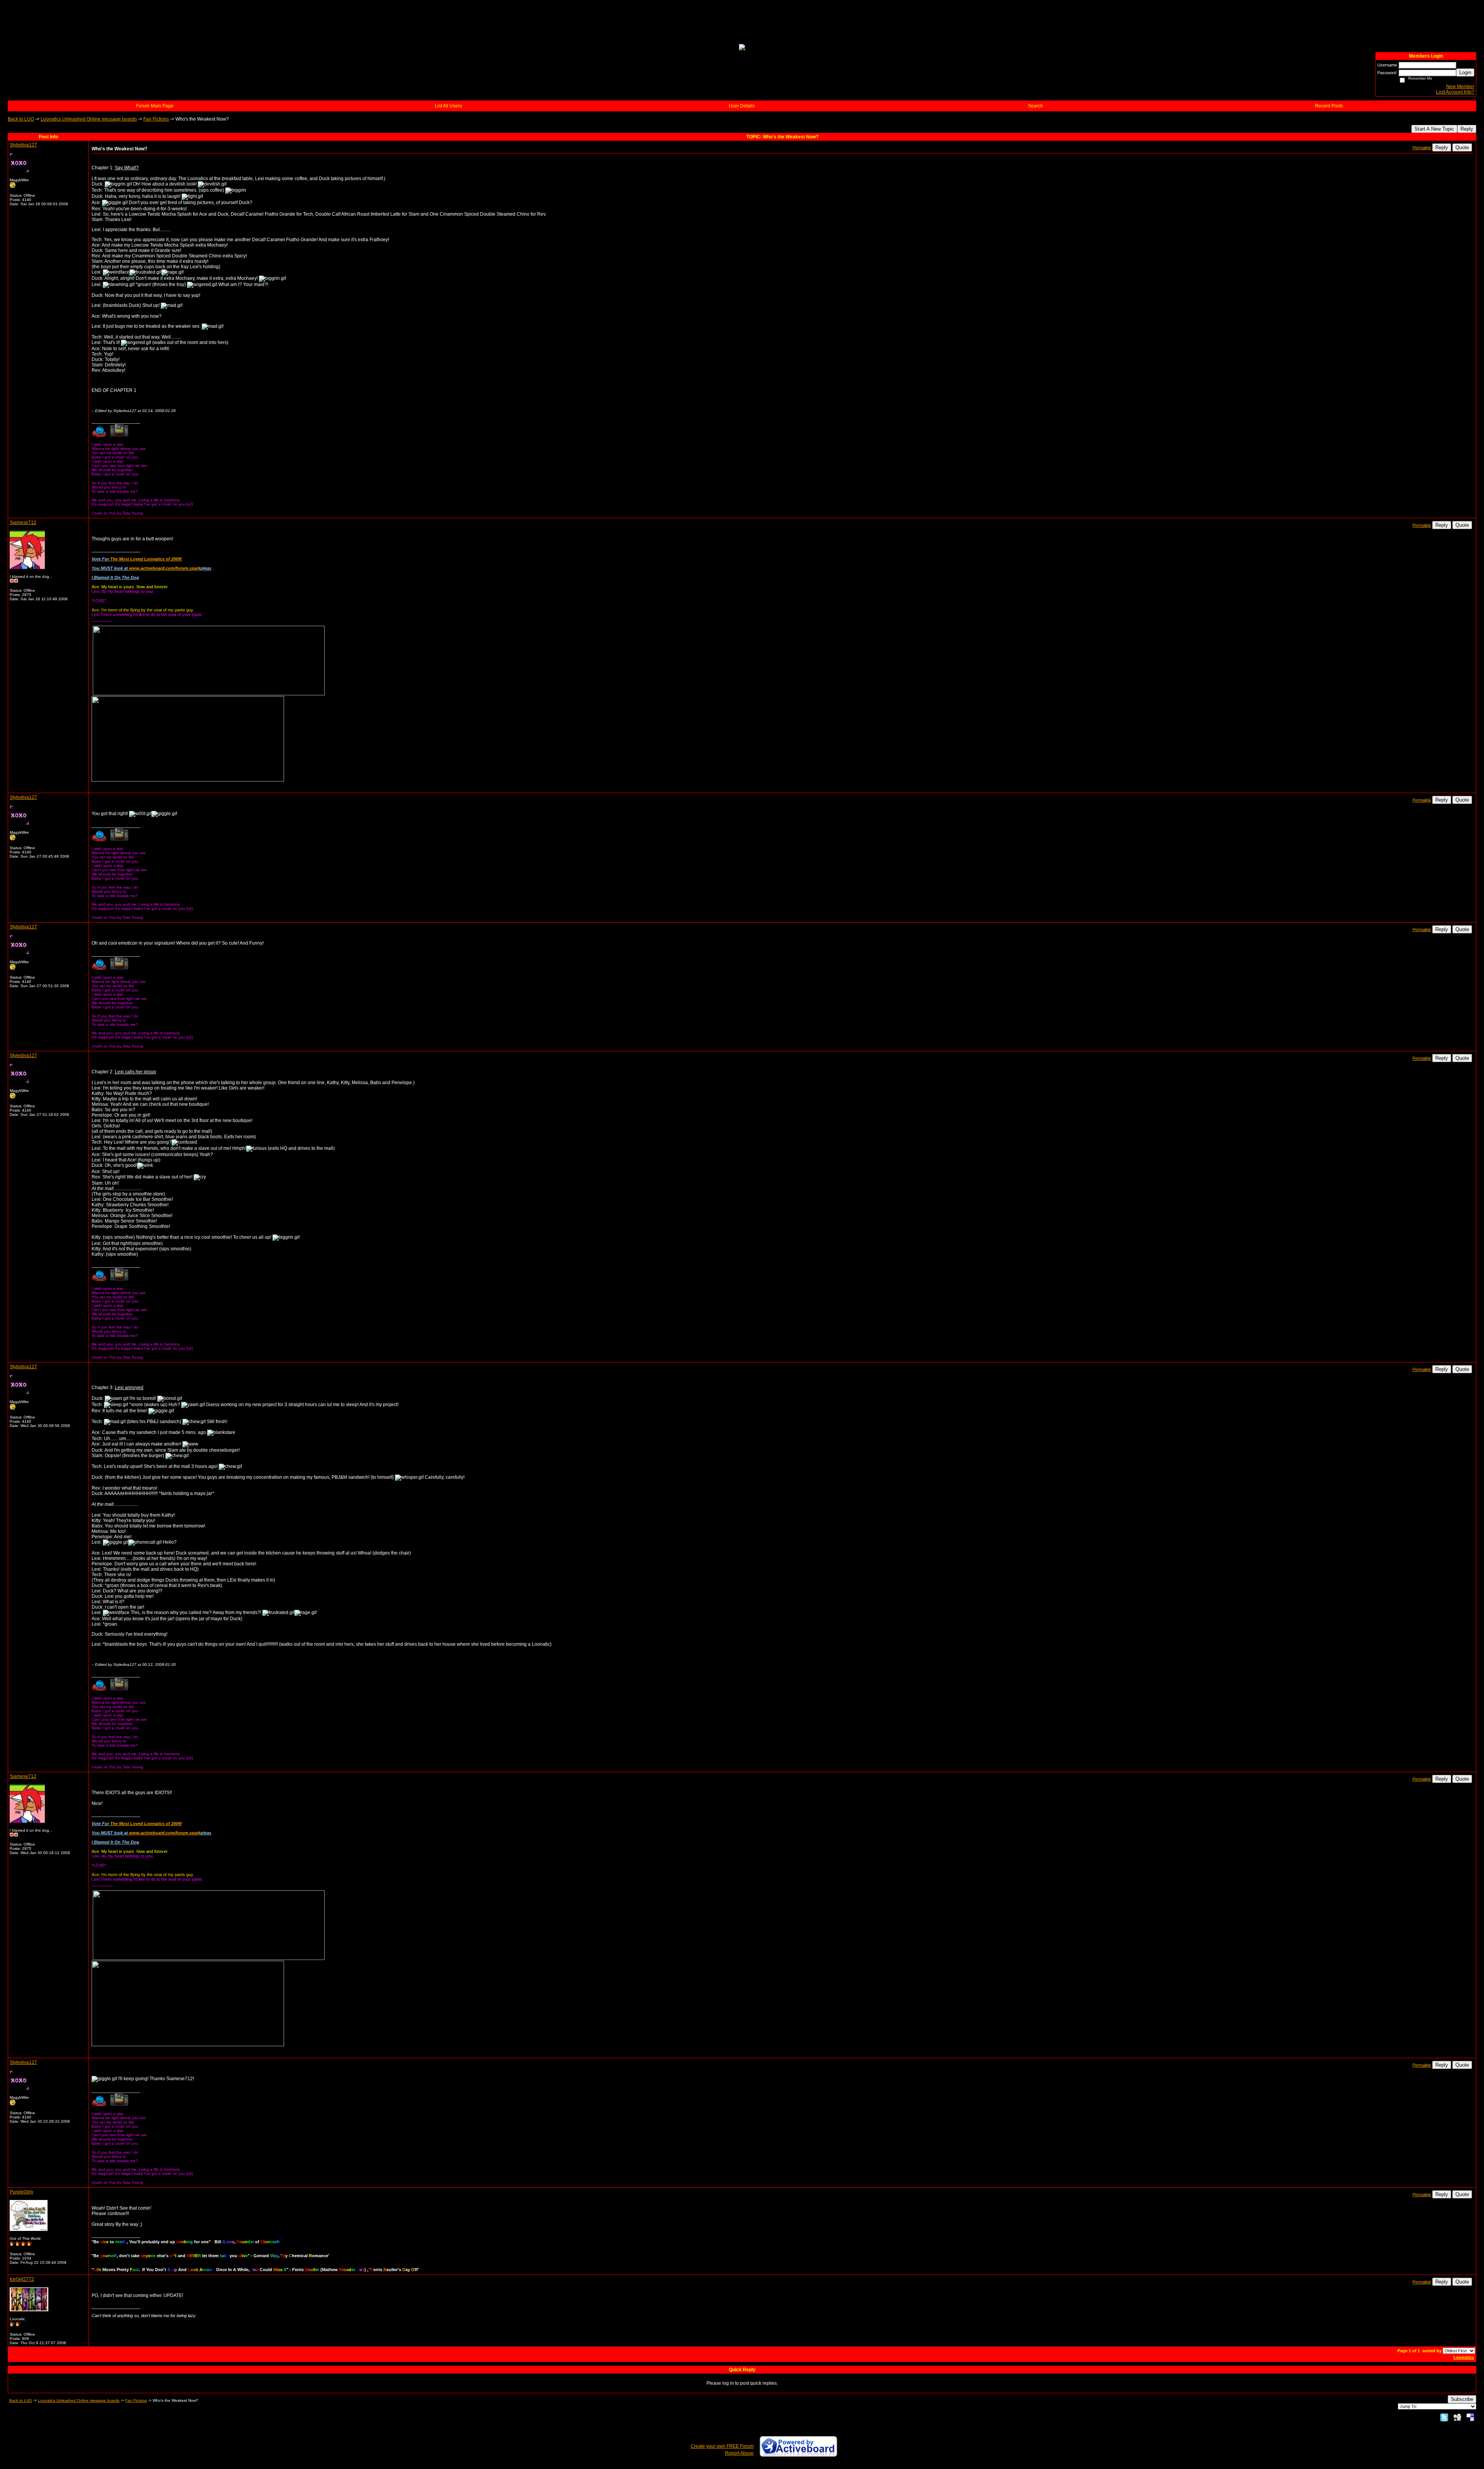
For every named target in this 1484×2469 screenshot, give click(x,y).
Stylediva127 (23, 145)
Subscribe (1462, 2399)
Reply (1467, 129)
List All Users (448, 106)
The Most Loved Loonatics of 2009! (146, 559)
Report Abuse (739, 2453)
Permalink (1422, 148)
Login (1465, 72)
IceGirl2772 (22, 2279)
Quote (1462, 147)
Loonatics (1464, 2357)
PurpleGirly (21, 2192)
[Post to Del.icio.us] (1470, 2417)
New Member (1460, 87)
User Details (742, 106)
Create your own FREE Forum (722, 2446)
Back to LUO (21, 119)
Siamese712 (23, 523)
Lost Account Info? (1455, 92)
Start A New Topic (1434, 129)
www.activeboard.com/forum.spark (165, 568)
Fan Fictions (156, 119)
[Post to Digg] (1457, 2417)
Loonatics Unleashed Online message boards (89, 119)
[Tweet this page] (1444, 2417)
